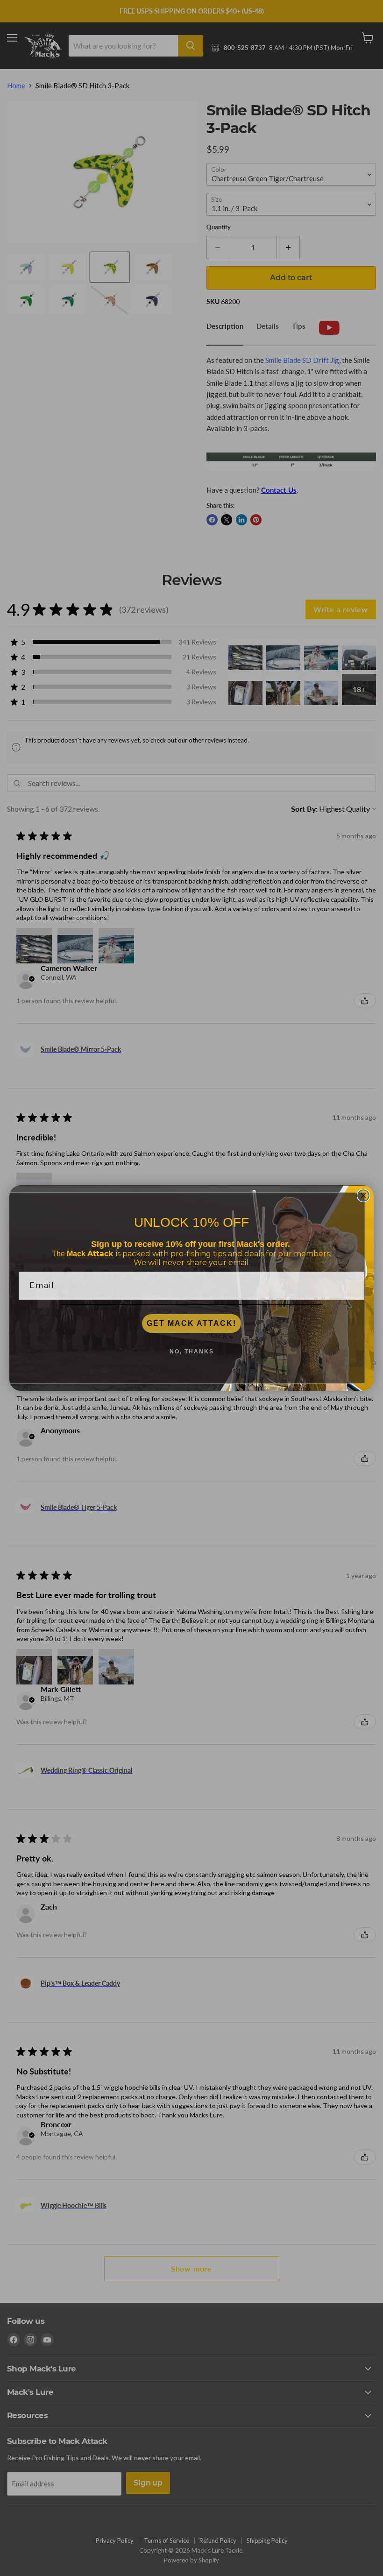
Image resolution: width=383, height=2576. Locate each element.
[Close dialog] (363, 1196)
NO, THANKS (192, 1352)
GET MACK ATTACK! (191, 1323)
